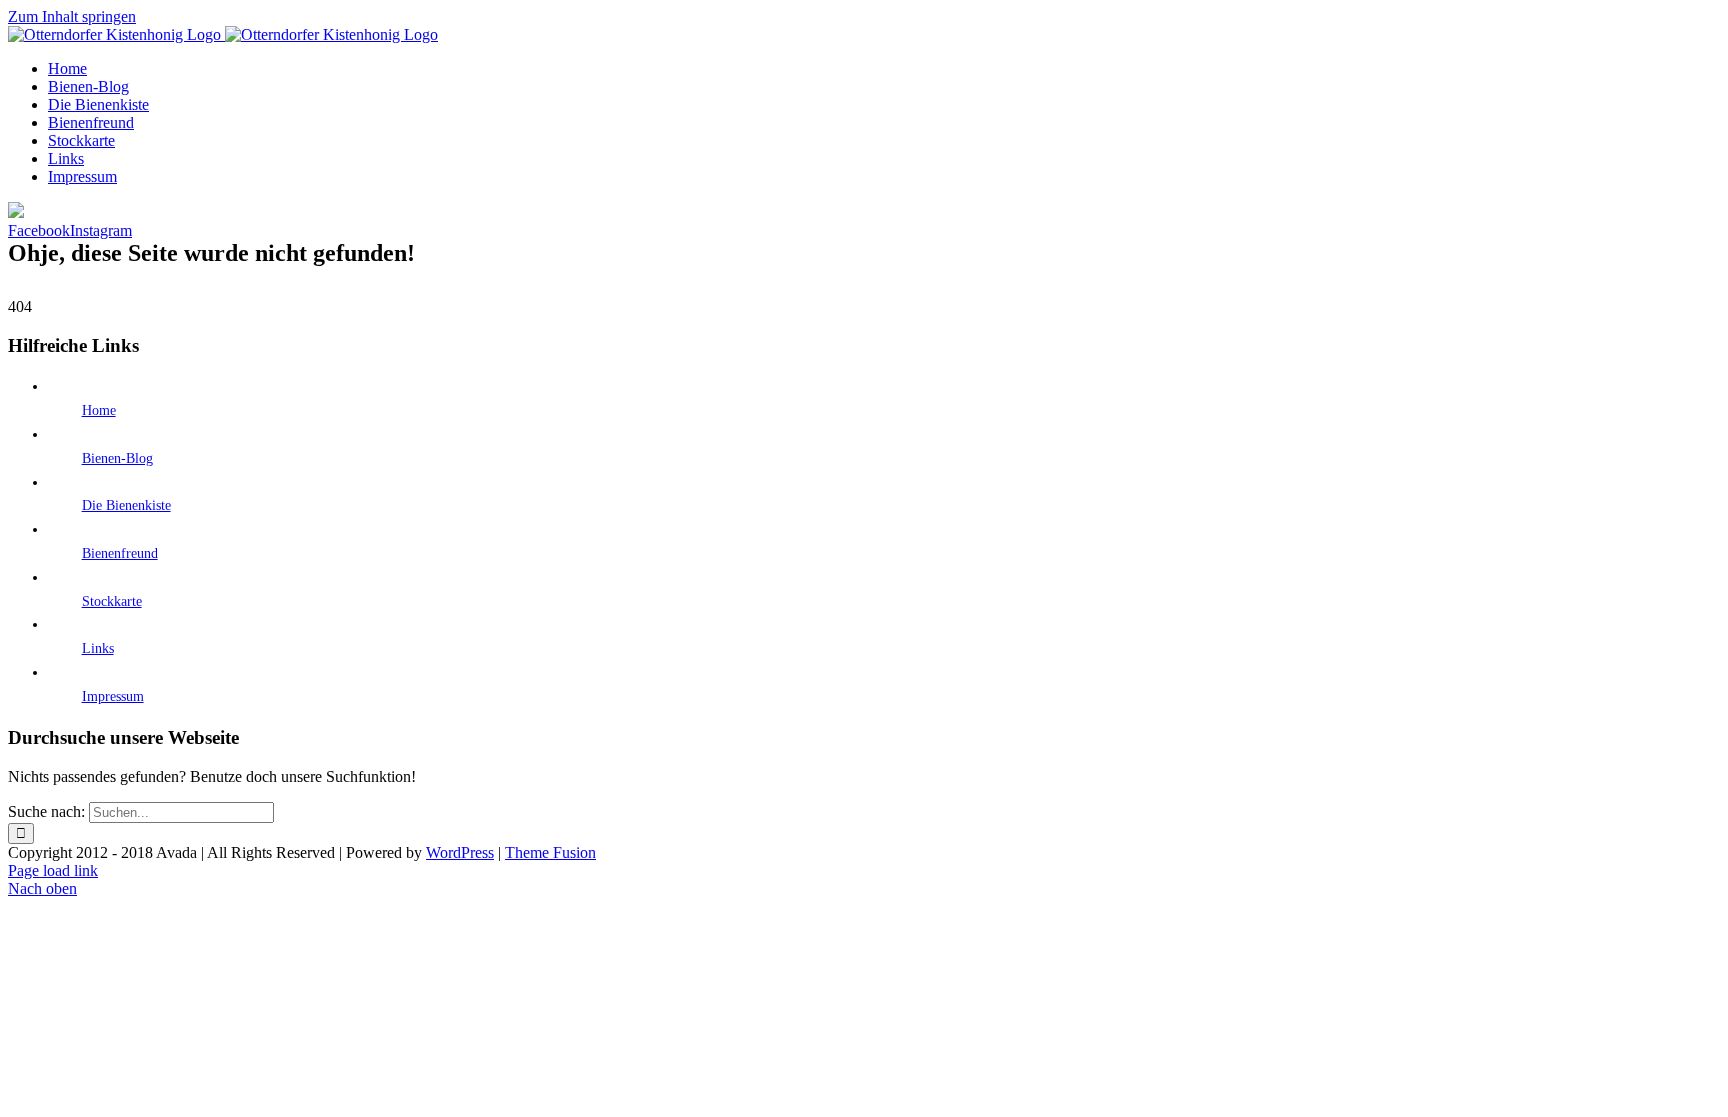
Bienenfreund (120, 553)
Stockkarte (112, 601)
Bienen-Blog (117, 458)
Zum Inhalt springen (72, 16)
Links (98, 648)
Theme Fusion (550, 852)
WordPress (460, 852)
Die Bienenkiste (126, 505)
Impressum (113, 696)
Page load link (53, 870)
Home (99, 410)
